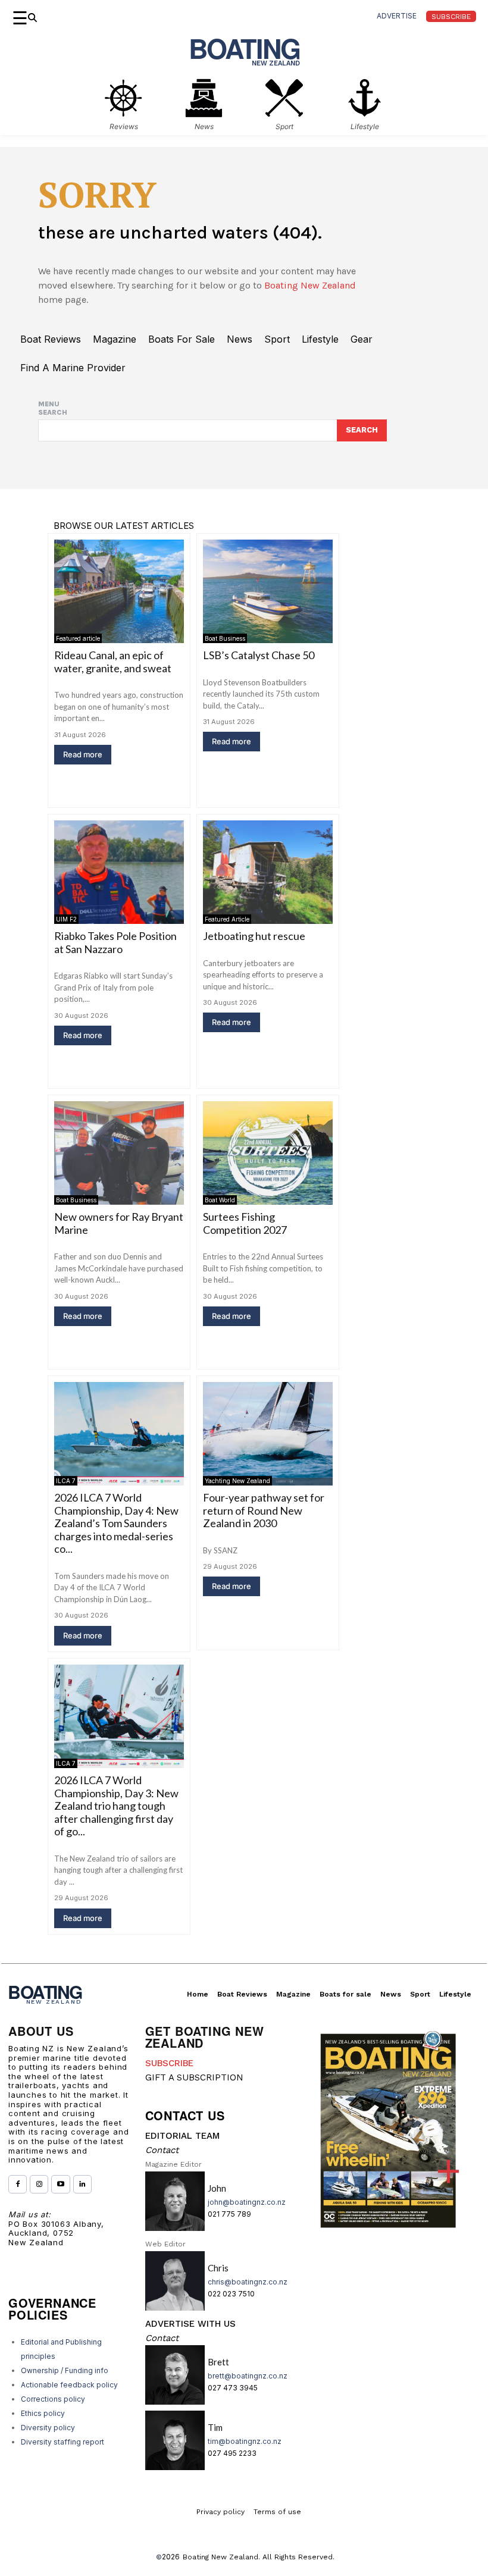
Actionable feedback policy (69, 2385)
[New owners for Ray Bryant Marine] (119, 1153)
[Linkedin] (82, 2184)
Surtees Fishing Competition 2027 (245, 1223)
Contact (162, 2150)
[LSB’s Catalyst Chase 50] (268, 591)
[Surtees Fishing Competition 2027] (268, 1153)
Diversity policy (48, 2428)
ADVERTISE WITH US (190, 2324)
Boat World (220, 1200)
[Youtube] (60, 2184)
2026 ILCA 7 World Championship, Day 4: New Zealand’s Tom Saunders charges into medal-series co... (116, 1523)
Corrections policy (53, 2399)
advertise (397, 16)
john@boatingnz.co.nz (247, 2202)
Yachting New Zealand (237, 1481)
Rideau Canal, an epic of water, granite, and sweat (113, 662)
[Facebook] (18, 2184)
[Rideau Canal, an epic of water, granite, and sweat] (119, 591)
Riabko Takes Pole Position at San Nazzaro (115, 942)
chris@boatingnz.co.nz (248, 2282)
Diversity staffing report (62, 2442)
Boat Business (225, 638)
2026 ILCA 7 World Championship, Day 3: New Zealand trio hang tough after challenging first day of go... (116, 1806)
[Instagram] (39, 2184)
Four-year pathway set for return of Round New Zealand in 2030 (264, 1510)
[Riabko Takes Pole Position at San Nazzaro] (119, 872)
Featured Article (227, 919)
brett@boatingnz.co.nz (248, 2376)
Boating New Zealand (310, 285)
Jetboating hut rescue (254, 936)
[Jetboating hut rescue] (268, 872)
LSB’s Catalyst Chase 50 (259, 655)
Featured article (78, 638)
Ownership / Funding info (65, 2370)
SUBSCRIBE (169, 2063)
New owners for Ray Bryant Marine (119, 1223)
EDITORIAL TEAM (182, 2136)
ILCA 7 (66, 1481)
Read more (83, 754)
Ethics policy (43, 2413)
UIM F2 (66, 919)
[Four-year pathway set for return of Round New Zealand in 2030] (268, 1434)
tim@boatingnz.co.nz (245, 2441)
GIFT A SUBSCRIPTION (194, 2077)
